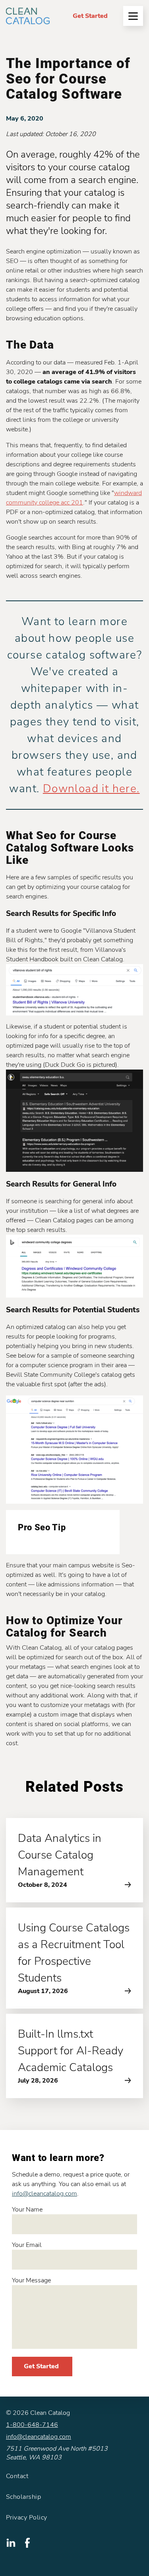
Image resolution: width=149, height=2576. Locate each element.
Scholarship (23, 2497)
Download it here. (91, 789)
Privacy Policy (27, 2518)
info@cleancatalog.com (45, 2194)
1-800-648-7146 (32, 2425)
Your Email (27, 2245)
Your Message (31, 2280)
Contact (17, 2476)
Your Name (27, 2210)
